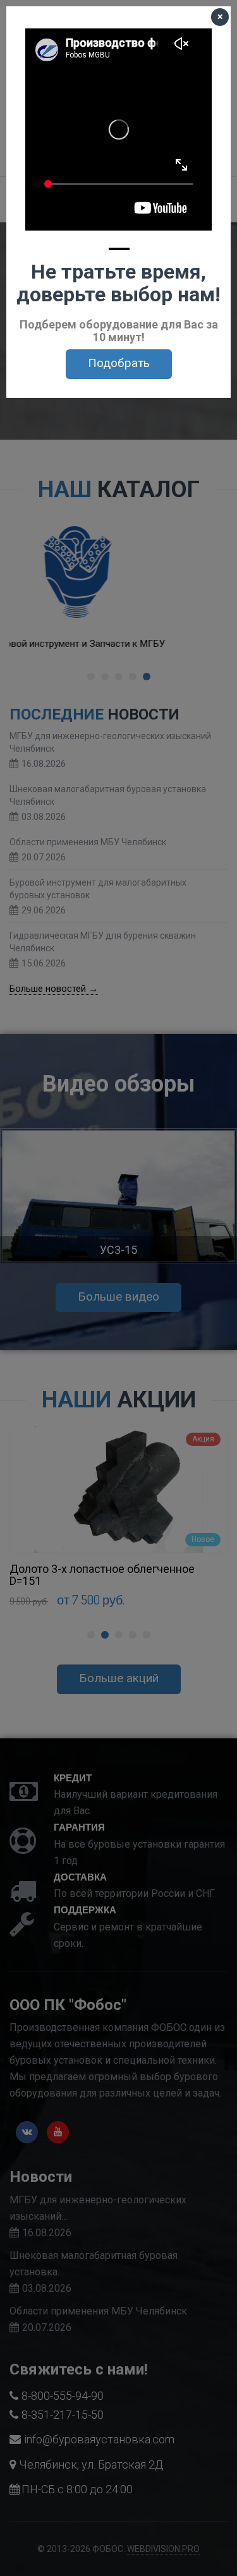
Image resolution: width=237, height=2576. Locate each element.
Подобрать (119, 363)
